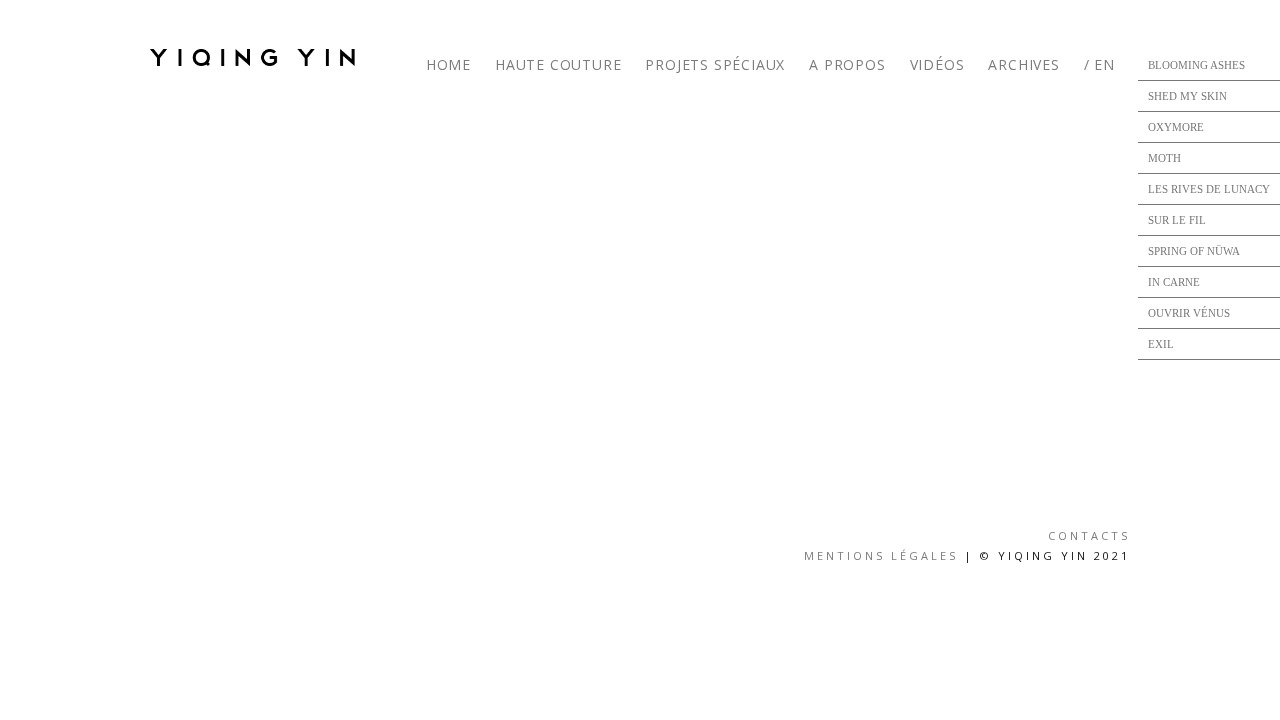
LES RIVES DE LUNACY (1209, 189)
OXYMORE (1176, 127)
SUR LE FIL (1177, 220)
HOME (448, 64)
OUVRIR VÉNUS (1189, 313)
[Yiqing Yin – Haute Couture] (260, 57)
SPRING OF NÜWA (1194, 251)
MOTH (1164, 158)
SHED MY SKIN (1187, 96)
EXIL (1161, 344)
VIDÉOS (937, 64)
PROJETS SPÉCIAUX (715, 64)
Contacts (1089, 535)
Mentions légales (881, 555)
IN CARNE (1174, 282)
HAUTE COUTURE (558, 64)
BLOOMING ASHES (1196, 65)
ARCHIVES (1023, 64)
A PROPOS (847, 64)
